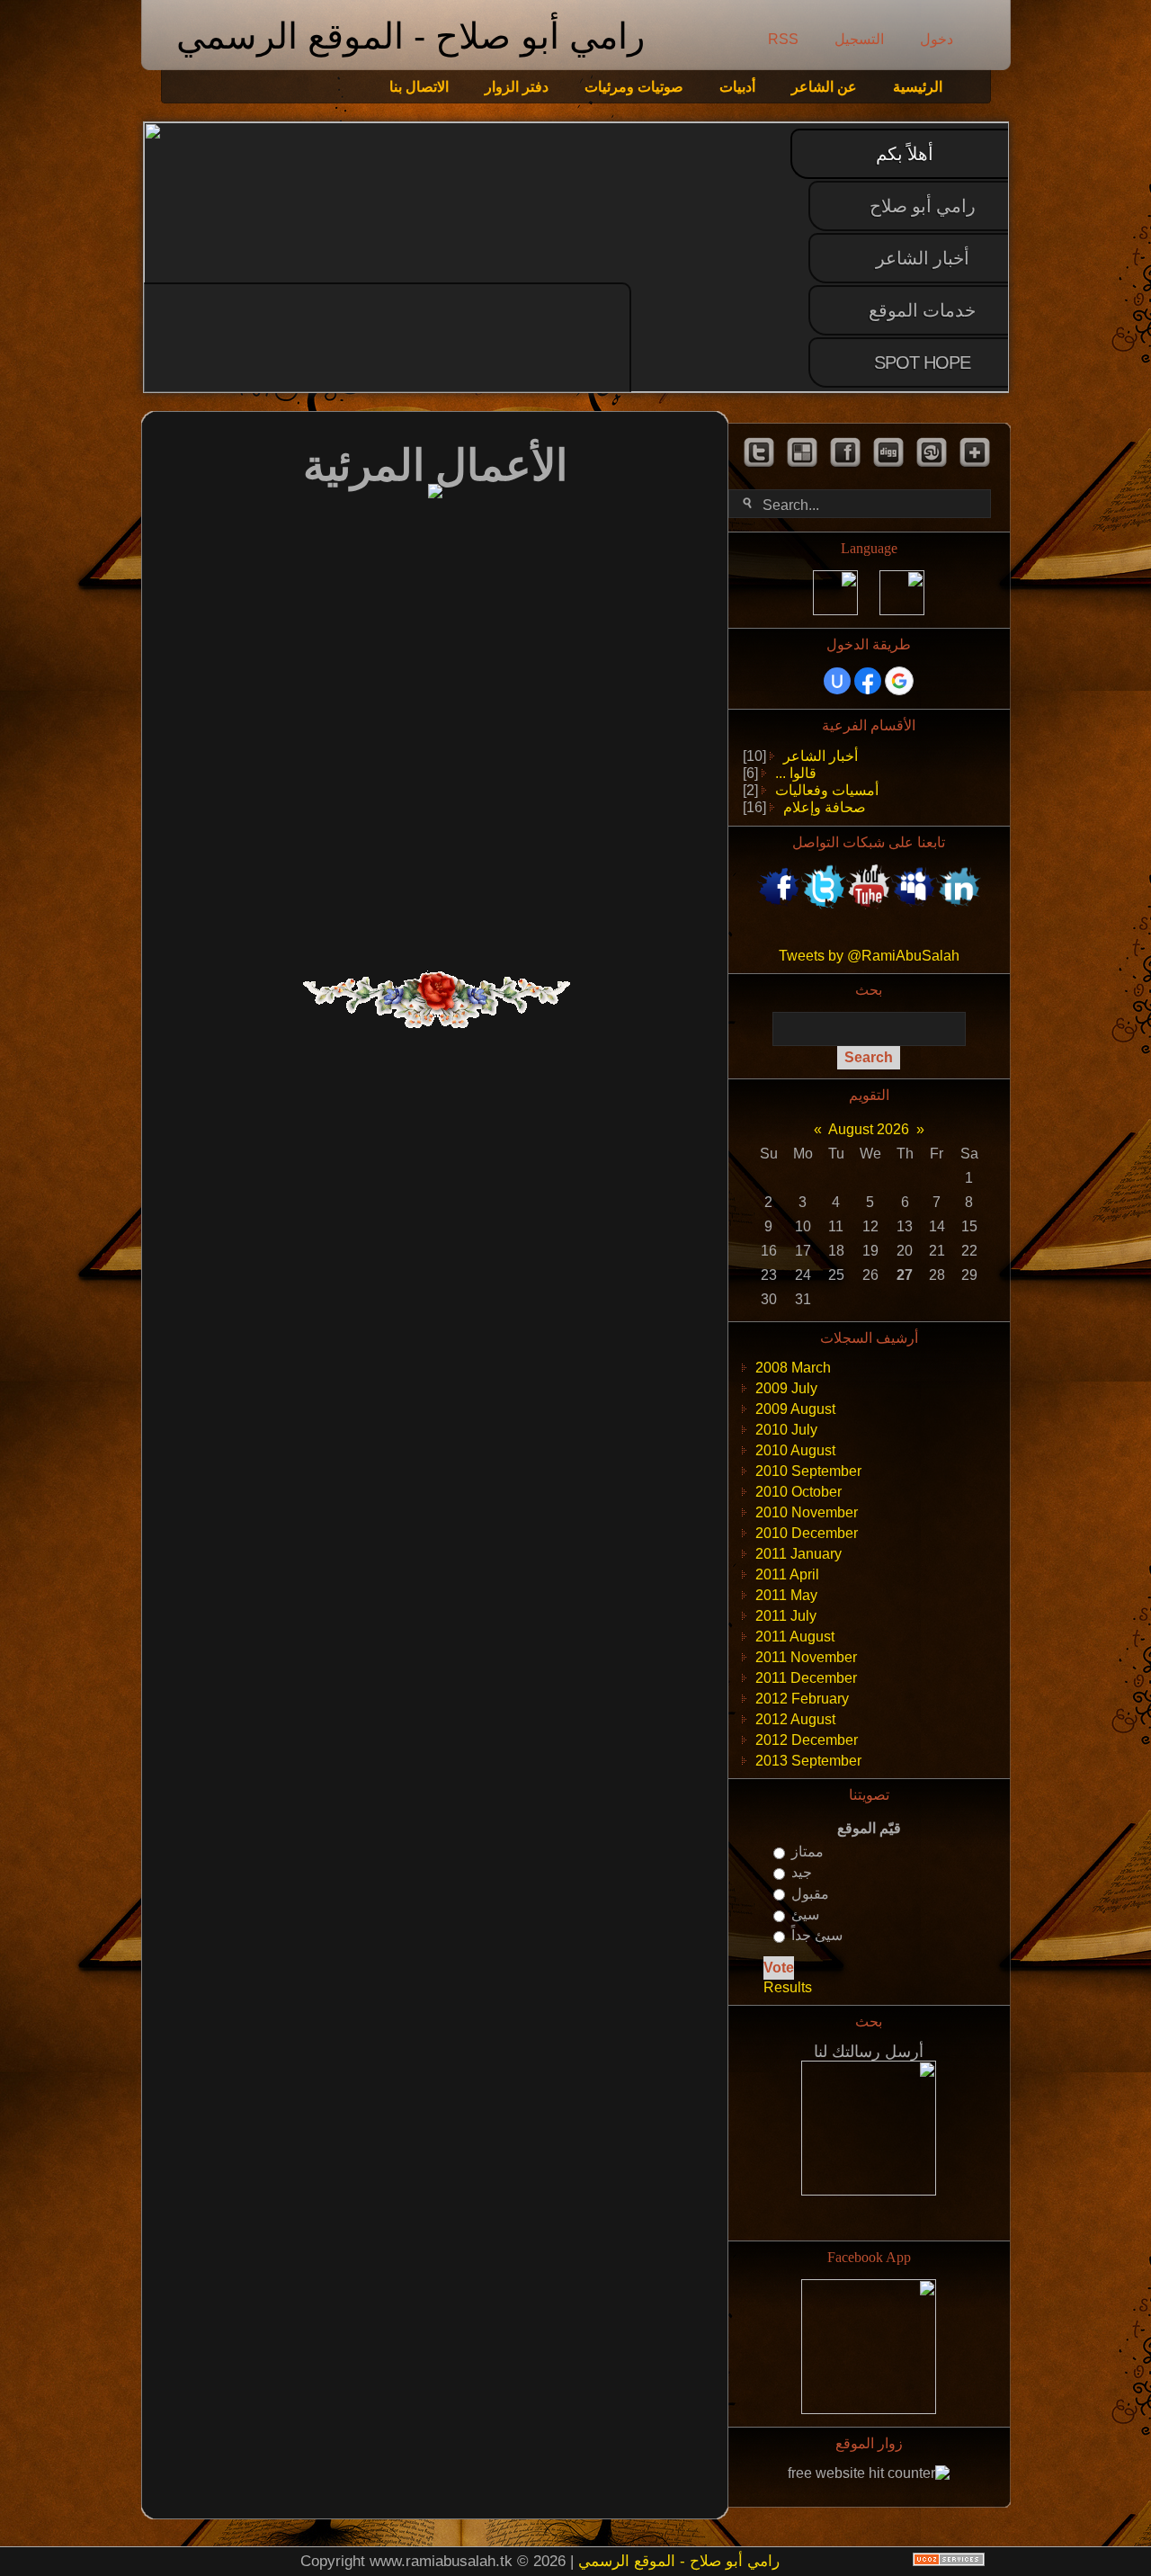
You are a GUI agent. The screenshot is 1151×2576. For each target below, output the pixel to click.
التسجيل (859, 39)
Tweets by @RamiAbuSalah (869, 956)
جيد (802, 1873)
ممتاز (807, 1851)
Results (788, 1987)
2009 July (786, 1388)
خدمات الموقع (922, 310)
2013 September (808, 1761)
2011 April (787, 1574)
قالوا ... (796, 773)
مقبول (810, 1894)
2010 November (807, 1512)
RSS (783, 39)
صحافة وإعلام (825, 807)
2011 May (786, 1595)
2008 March (793, 1368)
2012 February (802, 1699)
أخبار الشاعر (923, 258)
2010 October (799, 1492)
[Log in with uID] (837, 681)
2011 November (806, 1657)
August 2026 (869, 1129)
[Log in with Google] (899, 681)
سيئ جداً (817, 1935)
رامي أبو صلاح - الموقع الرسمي (410, 36)
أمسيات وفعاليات (827, 790)
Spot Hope (922, 362)
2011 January (799, 1554)
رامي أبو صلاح (923, 206)
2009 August (795, 1409)
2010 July (786, 1430)
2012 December (807, 1740)
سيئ (805, 1914)
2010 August (795, 1450)
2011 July (786, 1616)
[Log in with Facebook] (868, 681)
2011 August (795, 1637)
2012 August (795, 1719)
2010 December (807, 1533)
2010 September (808, 1471)
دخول (937, 39)
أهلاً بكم (905, 154)
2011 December (806, 1678)
